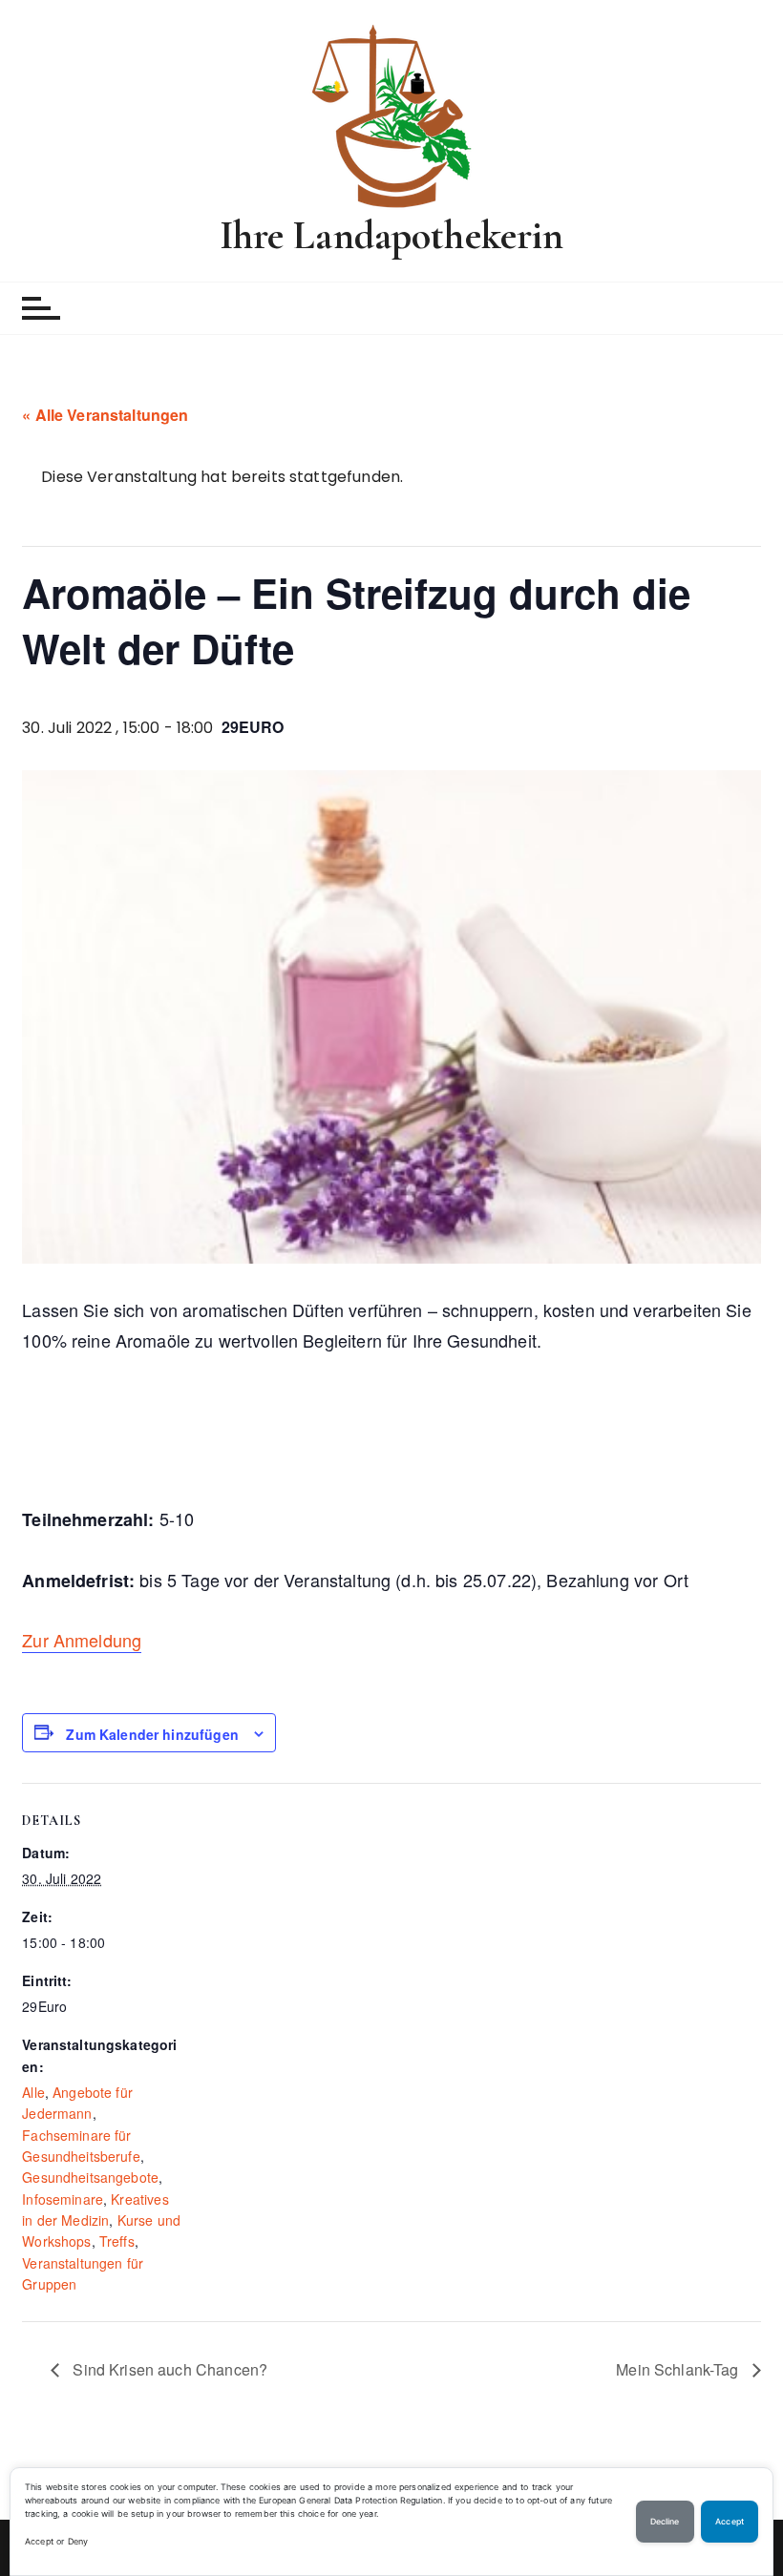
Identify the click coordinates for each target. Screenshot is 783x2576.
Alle (33, 2092)
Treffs (117, 2241)
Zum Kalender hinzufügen (152, 1734)
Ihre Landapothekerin (392, 235)
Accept (39, 2541)
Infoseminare (63, 2199)
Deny (78, 2541)
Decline (665, 2522)
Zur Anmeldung (82, 1640)
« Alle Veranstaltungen (105, 415)
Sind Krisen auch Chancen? (168, 2369)
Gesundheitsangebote (90, 2177)
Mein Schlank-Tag (679, 2369)
